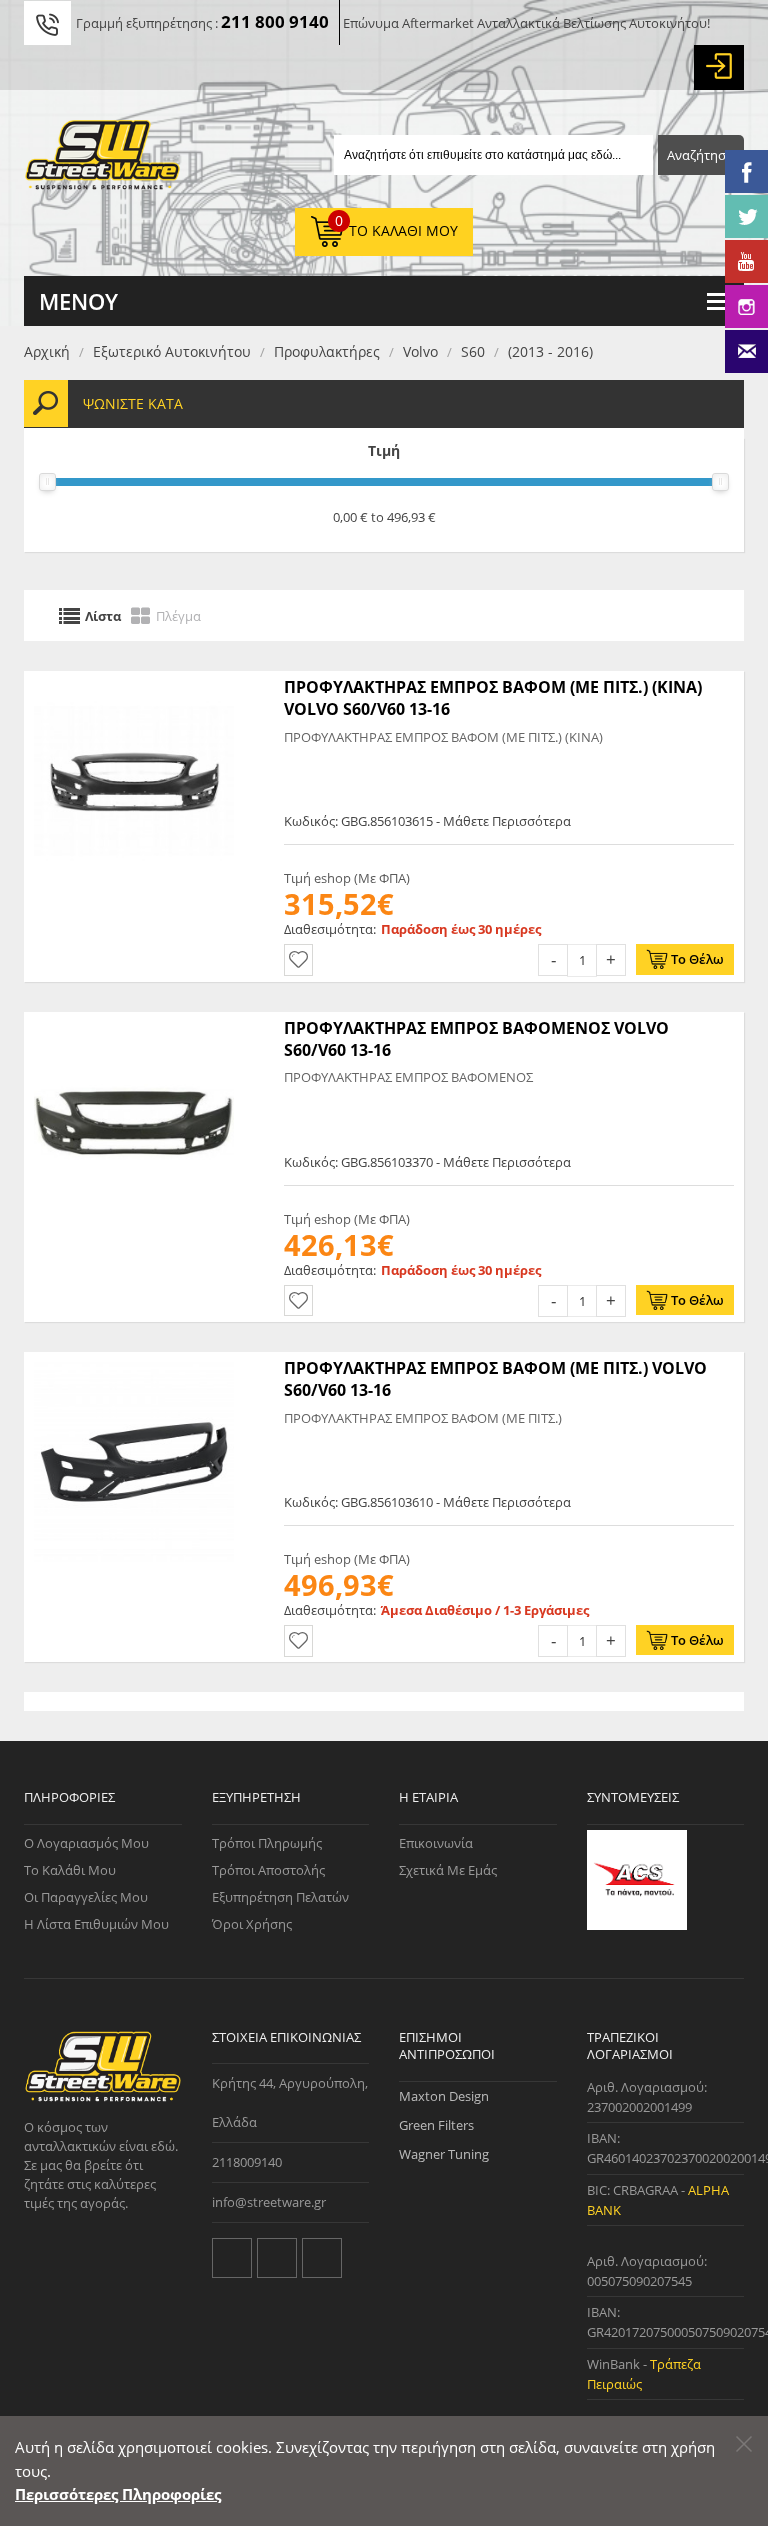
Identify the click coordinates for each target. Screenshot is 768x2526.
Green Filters (436, 2125)
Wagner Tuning (444, 2154)
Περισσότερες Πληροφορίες (118, 2494)
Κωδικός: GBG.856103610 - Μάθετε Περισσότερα (427, 1502)
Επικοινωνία (436, 1843)
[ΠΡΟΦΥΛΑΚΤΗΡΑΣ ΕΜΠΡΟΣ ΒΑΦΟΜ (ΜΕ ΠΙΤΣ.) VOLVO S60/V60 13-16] (134, 1362)
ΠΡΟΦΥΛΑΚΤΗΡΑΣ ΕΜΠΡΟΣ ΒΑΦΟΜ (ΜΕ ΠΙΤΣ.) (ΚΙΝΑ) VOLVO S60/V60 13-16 (493, 698)
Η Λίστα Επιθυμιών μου (96, 1924)
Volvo (420, 351)
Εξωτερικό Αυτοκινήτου (172, 351)
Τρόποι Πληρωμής (267, 1843)
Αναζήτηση (700, 155)
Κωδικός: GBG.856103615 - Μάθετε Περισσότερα (427, 821)
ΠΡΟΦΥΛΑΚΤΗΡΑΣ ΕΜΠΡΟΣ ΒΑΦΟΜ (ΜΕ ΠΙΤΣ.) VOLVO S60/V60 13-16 (495, 1379)
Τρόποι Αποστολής (268, 1870)
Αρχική (47, 351)
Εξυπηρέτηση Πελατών (280, 1897)
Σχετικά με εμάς (448, 1870)
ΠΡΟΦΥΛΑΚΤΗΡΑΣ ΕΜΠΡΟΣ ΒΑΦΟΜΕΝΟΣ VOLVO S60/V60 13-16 (476, 1039)
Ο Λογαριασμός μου (86, 1843)
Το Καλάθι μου (70, 1870)
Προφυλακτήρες (327, 351)
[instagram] (322, 2258)
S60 (473, 351)
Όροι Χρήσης (252, 1924)
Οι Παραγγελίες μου (86, 1897)
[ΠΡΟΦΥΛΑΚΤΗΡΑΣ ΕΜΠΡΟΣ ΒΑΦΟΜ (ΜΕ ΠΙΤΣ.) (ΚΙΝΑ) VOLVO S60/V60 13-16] (134, 681)
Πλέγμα (178, 615)
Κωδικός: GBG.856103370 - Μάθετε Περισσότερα (427, 1162)
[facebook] (277, 2258)
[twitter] (232, 2258)
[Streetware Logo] (103, 159)
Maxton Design (444, 2096)
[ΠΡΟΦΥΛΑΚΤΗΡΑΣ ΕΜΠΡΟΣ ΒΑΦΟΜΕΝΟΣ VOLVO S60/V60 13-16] (134, 1022)
